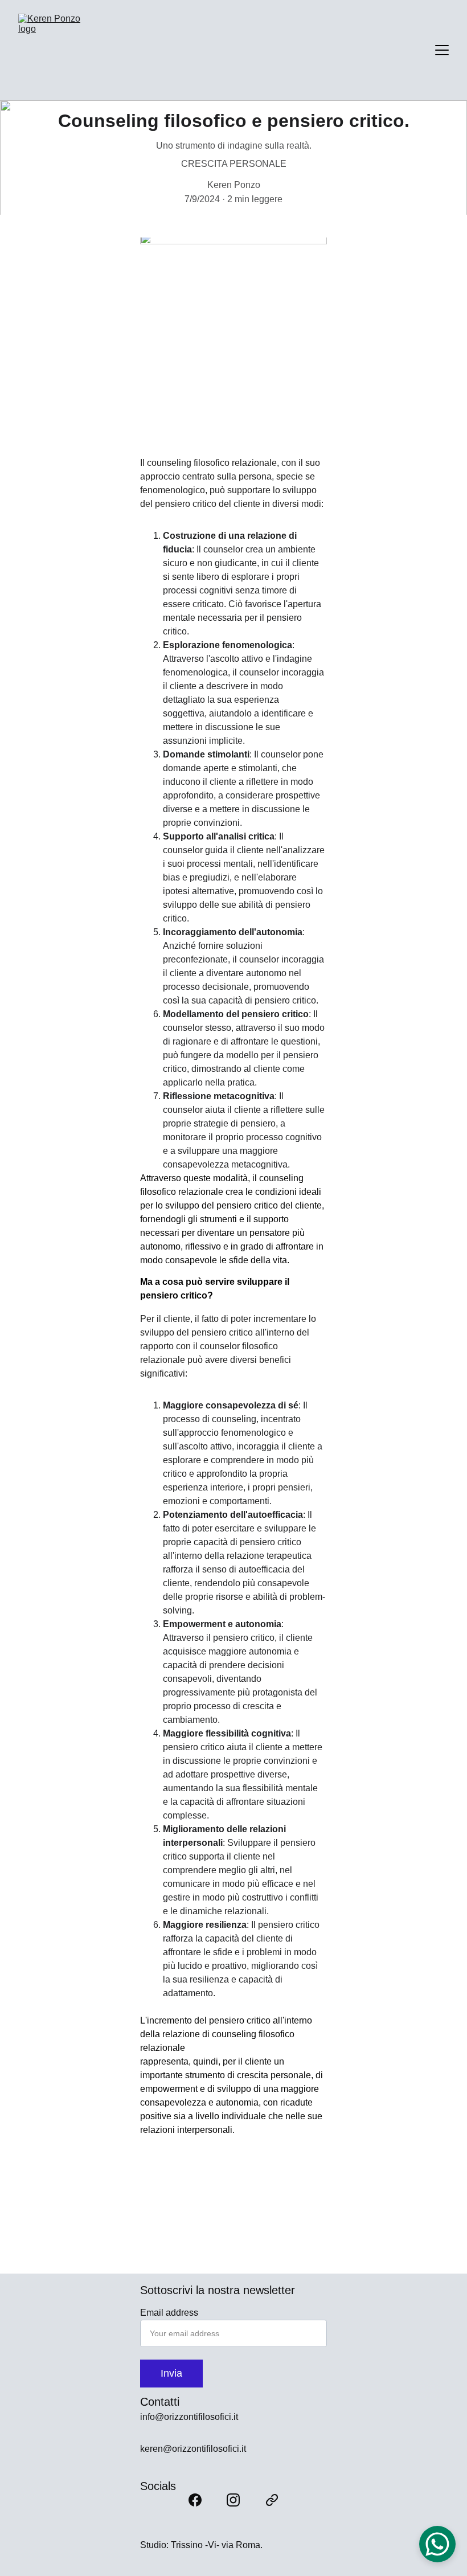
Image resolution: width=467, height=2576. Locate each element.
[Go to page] (272, 2500)
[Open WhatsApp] (437, 2544)
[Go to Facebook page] (195, 2500)
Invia (171, 2373)
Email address (169, 2313)
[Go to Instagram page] (233, 2500)
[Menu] (442, 50)
